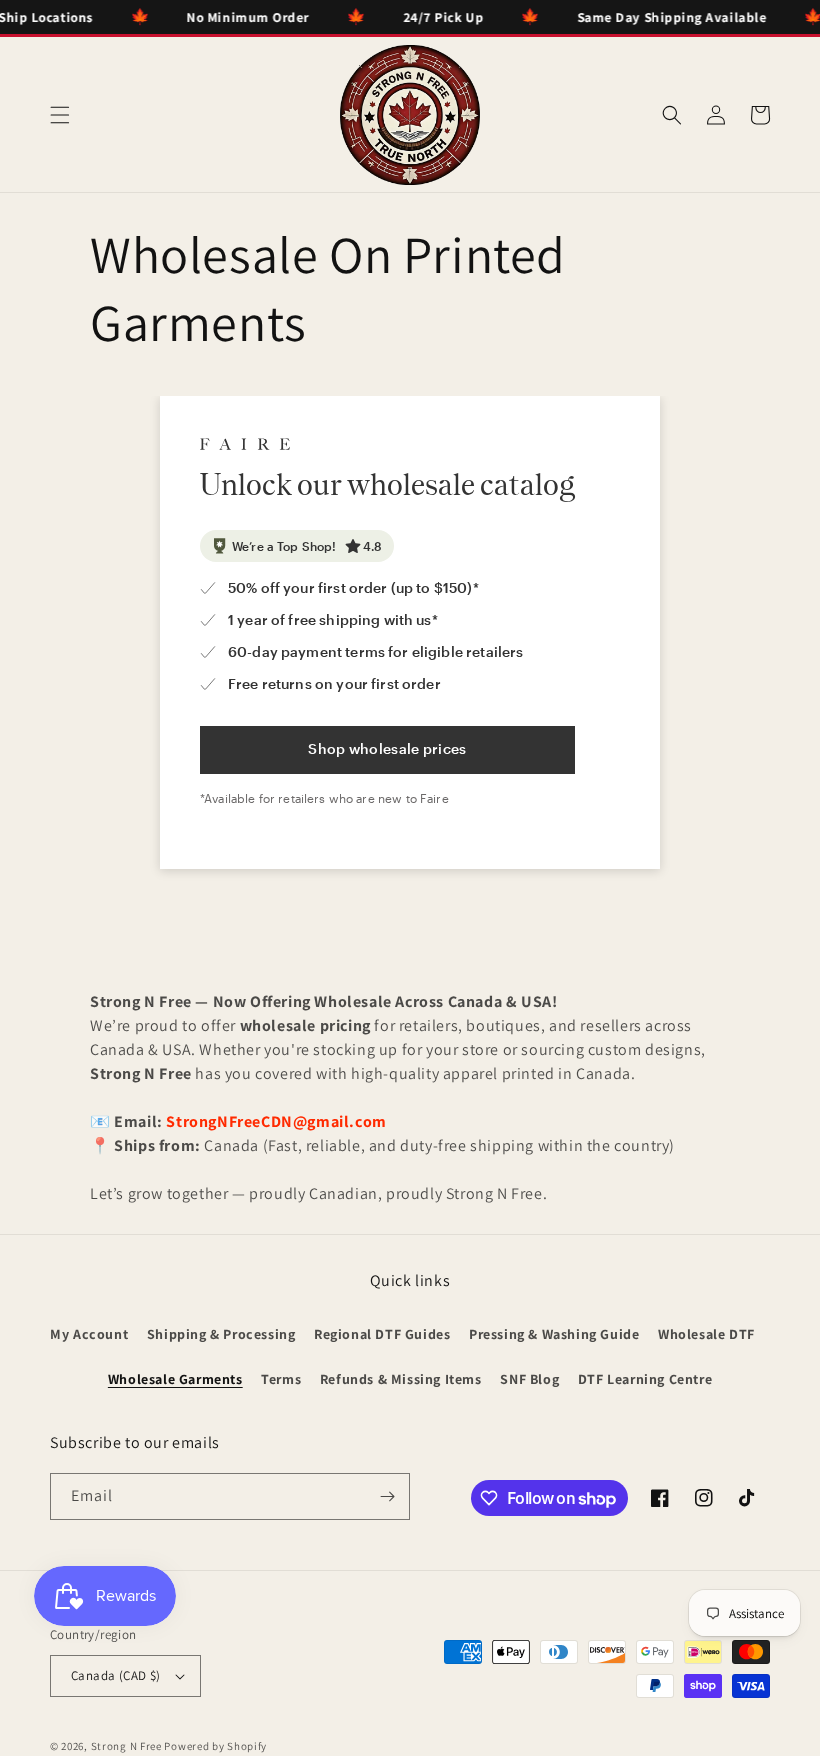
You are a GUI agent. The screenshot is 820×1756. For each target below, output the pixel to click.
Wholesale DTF (706, 1334)
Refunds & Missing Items (401, 1379)
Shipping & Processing (221, 1334)
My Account (89, 1334)
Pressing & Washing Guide (554, 1334)
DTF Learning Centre (645, 1379)
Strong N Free (128, 1746)
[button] (60, 115)
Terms (281, 1379)
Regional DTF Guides (382, 1334)
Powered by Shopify (215, 1746)
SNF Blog (529, 1379)
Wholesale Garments (175, 1379)
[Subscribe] (387, 1496)
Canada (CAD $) (116, 1675)
